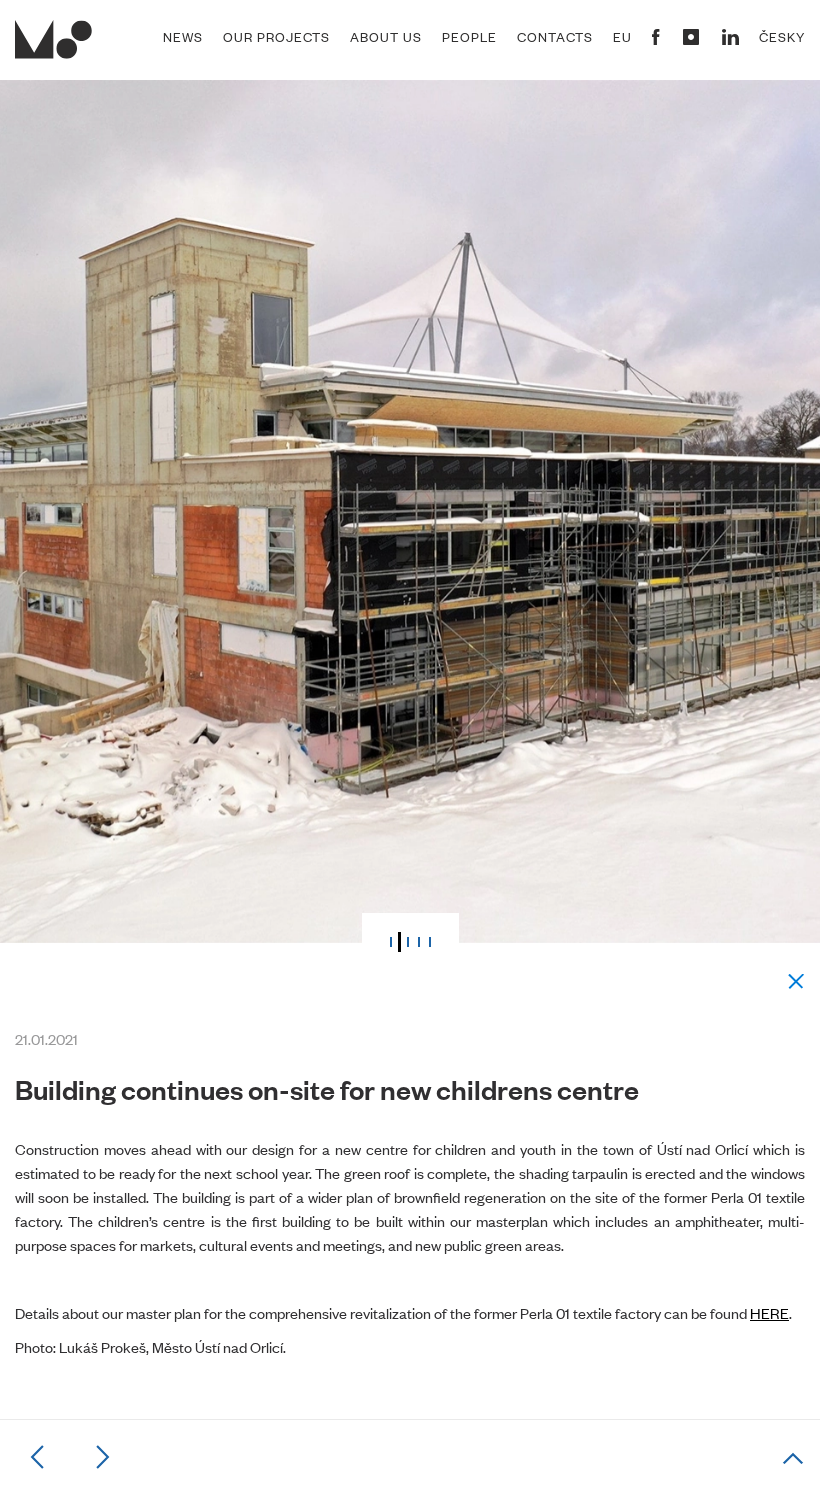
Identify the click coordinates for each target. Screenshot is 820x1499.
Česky (782, 37)
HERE (769, 1312)
